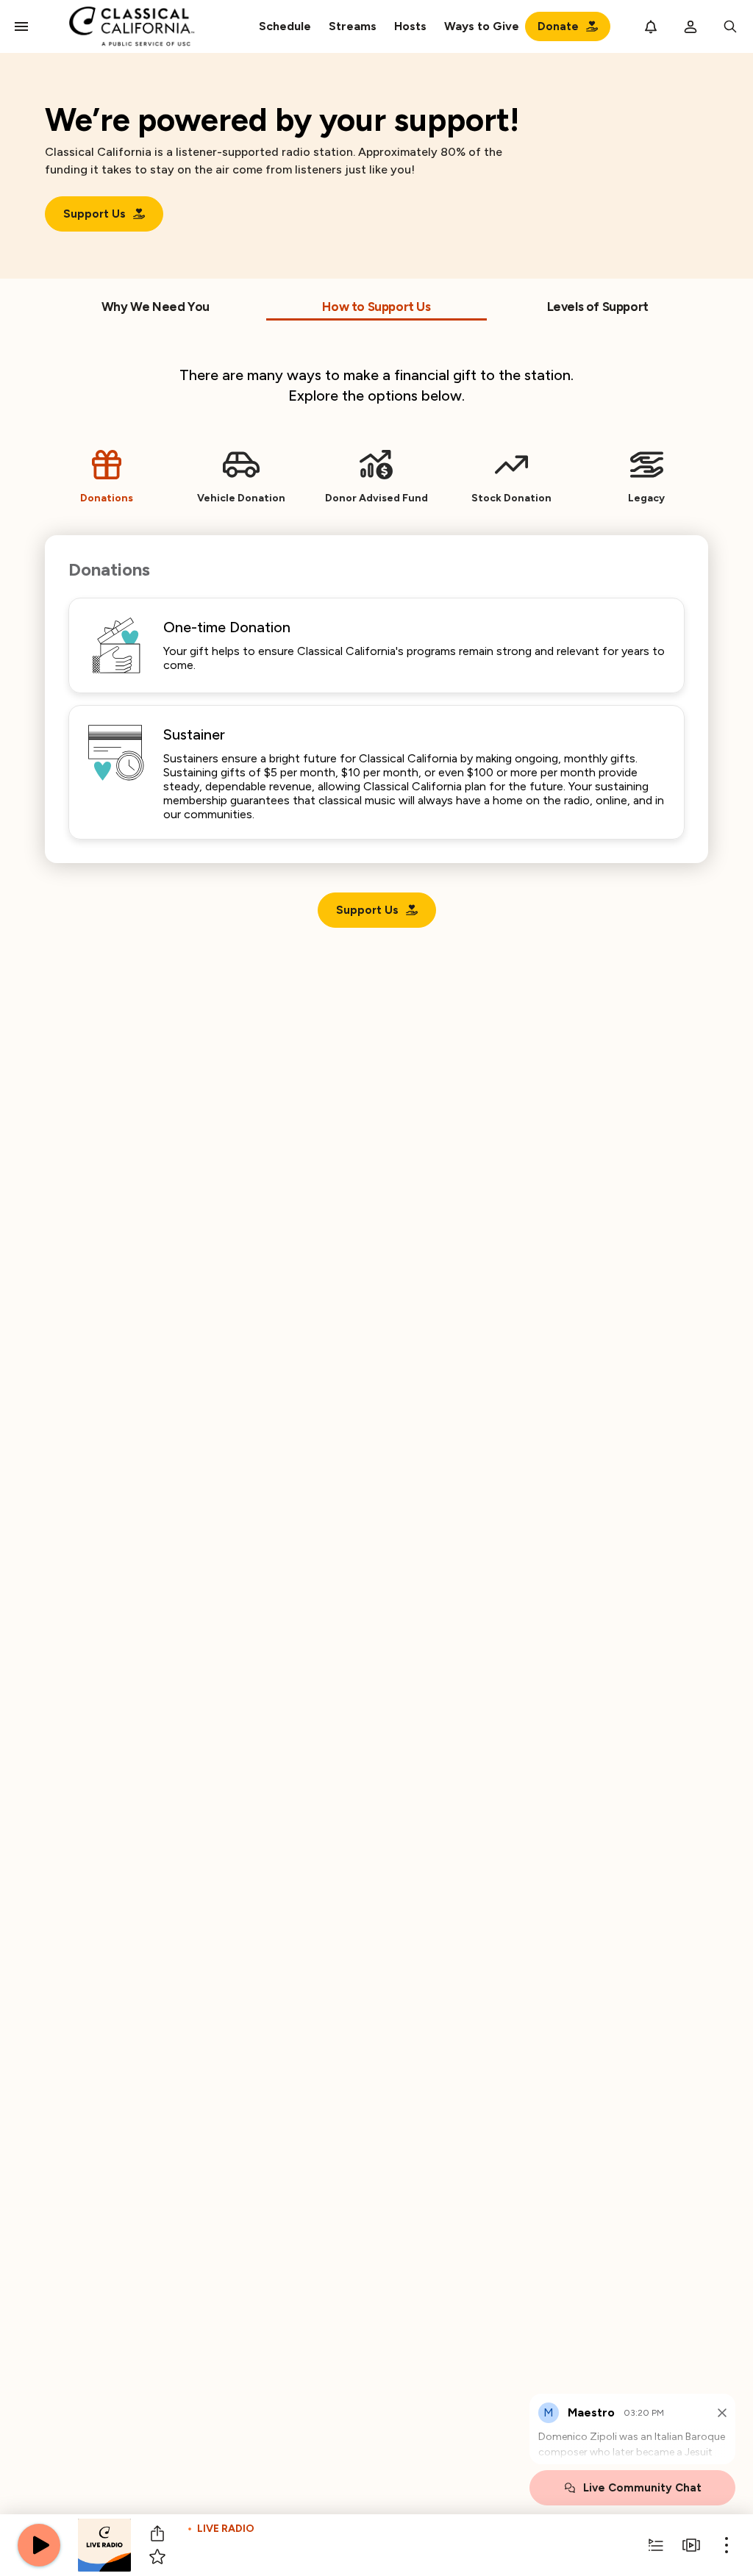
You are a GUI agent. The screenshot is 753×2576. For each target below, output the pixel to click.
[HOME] (132, 26)
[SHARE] (157, 2533)
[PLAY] (39, 2545)
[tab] (156, 310)
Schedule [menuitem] (285, 26)
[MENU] (21, 26)
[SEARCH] (730, 26)
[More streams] (691, 2545)
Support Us (94, 214)
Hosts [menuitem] (410, 26)
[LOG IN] (690, 26)
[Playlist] (656, 2545)
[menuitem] (353, 26)
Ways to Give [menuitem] (482, 26)
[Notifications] (651, 26)
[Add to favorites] (157, 2557)
